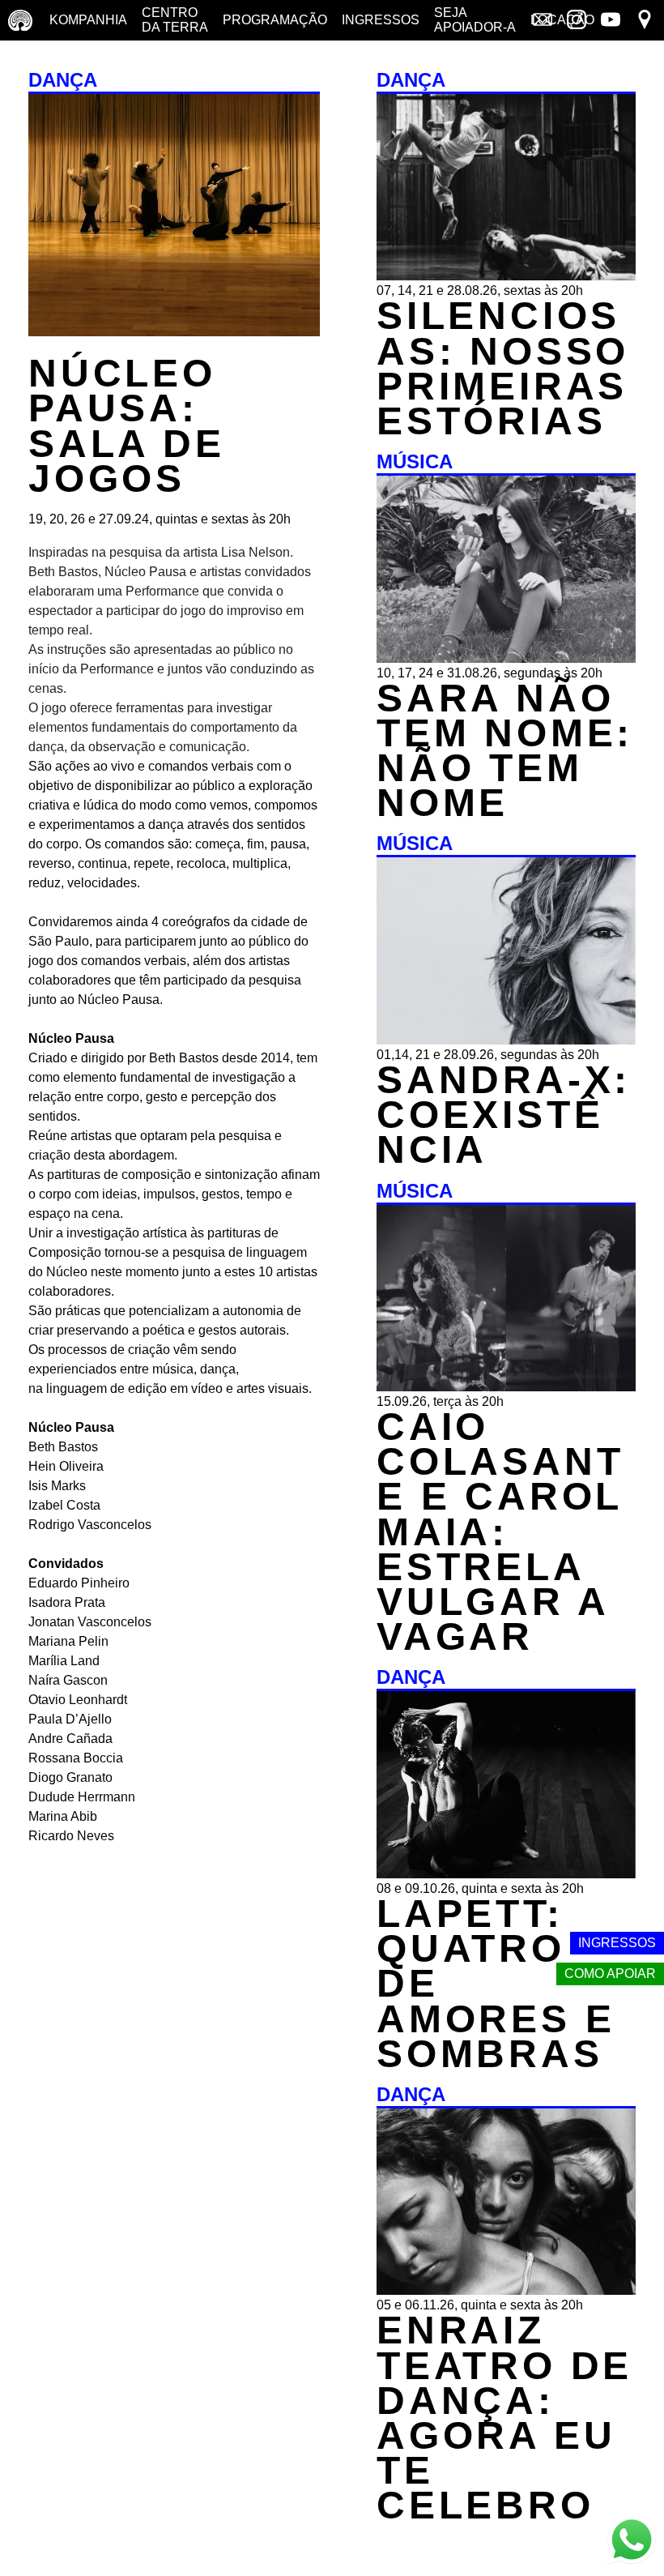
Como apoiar (610, 1974)
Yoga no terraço (46, 60)
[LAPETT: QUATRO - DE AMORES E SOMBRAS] (506, 1874)
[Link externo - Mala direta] (543, 21)
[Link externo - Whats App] (632, 2542)
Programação (275, 20)
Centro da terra (175, 20)
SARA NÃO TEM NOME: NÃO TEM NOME (505, 751)
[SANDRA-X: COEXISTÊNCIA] (506, 1040)
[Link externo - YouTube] (611, 21)
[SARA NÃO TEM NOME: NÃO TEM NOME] (506, 658)
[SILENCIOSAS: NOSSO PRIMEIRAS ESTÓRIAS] (506, 276)
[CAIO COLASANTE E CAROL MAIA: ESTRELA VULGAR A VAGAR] (506, 1387)
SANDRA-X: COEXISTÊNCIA (504, 1115)
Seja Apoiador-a (475, 20)
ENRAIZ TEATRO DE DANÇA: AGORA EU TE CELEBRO (504, 2418)
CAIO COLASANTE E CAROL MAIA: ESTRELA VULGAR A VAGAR (500, 1532)
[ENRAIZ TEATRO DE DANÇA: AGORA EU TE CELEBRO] (506, 2290)
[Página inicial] (20, 20)
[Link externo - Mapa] (645, 21)
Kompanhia (88, 20)
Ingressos (381, 20)
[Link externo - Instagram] (577, 21)
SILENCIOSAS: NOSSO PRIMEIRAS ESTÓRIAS (503, 368)
